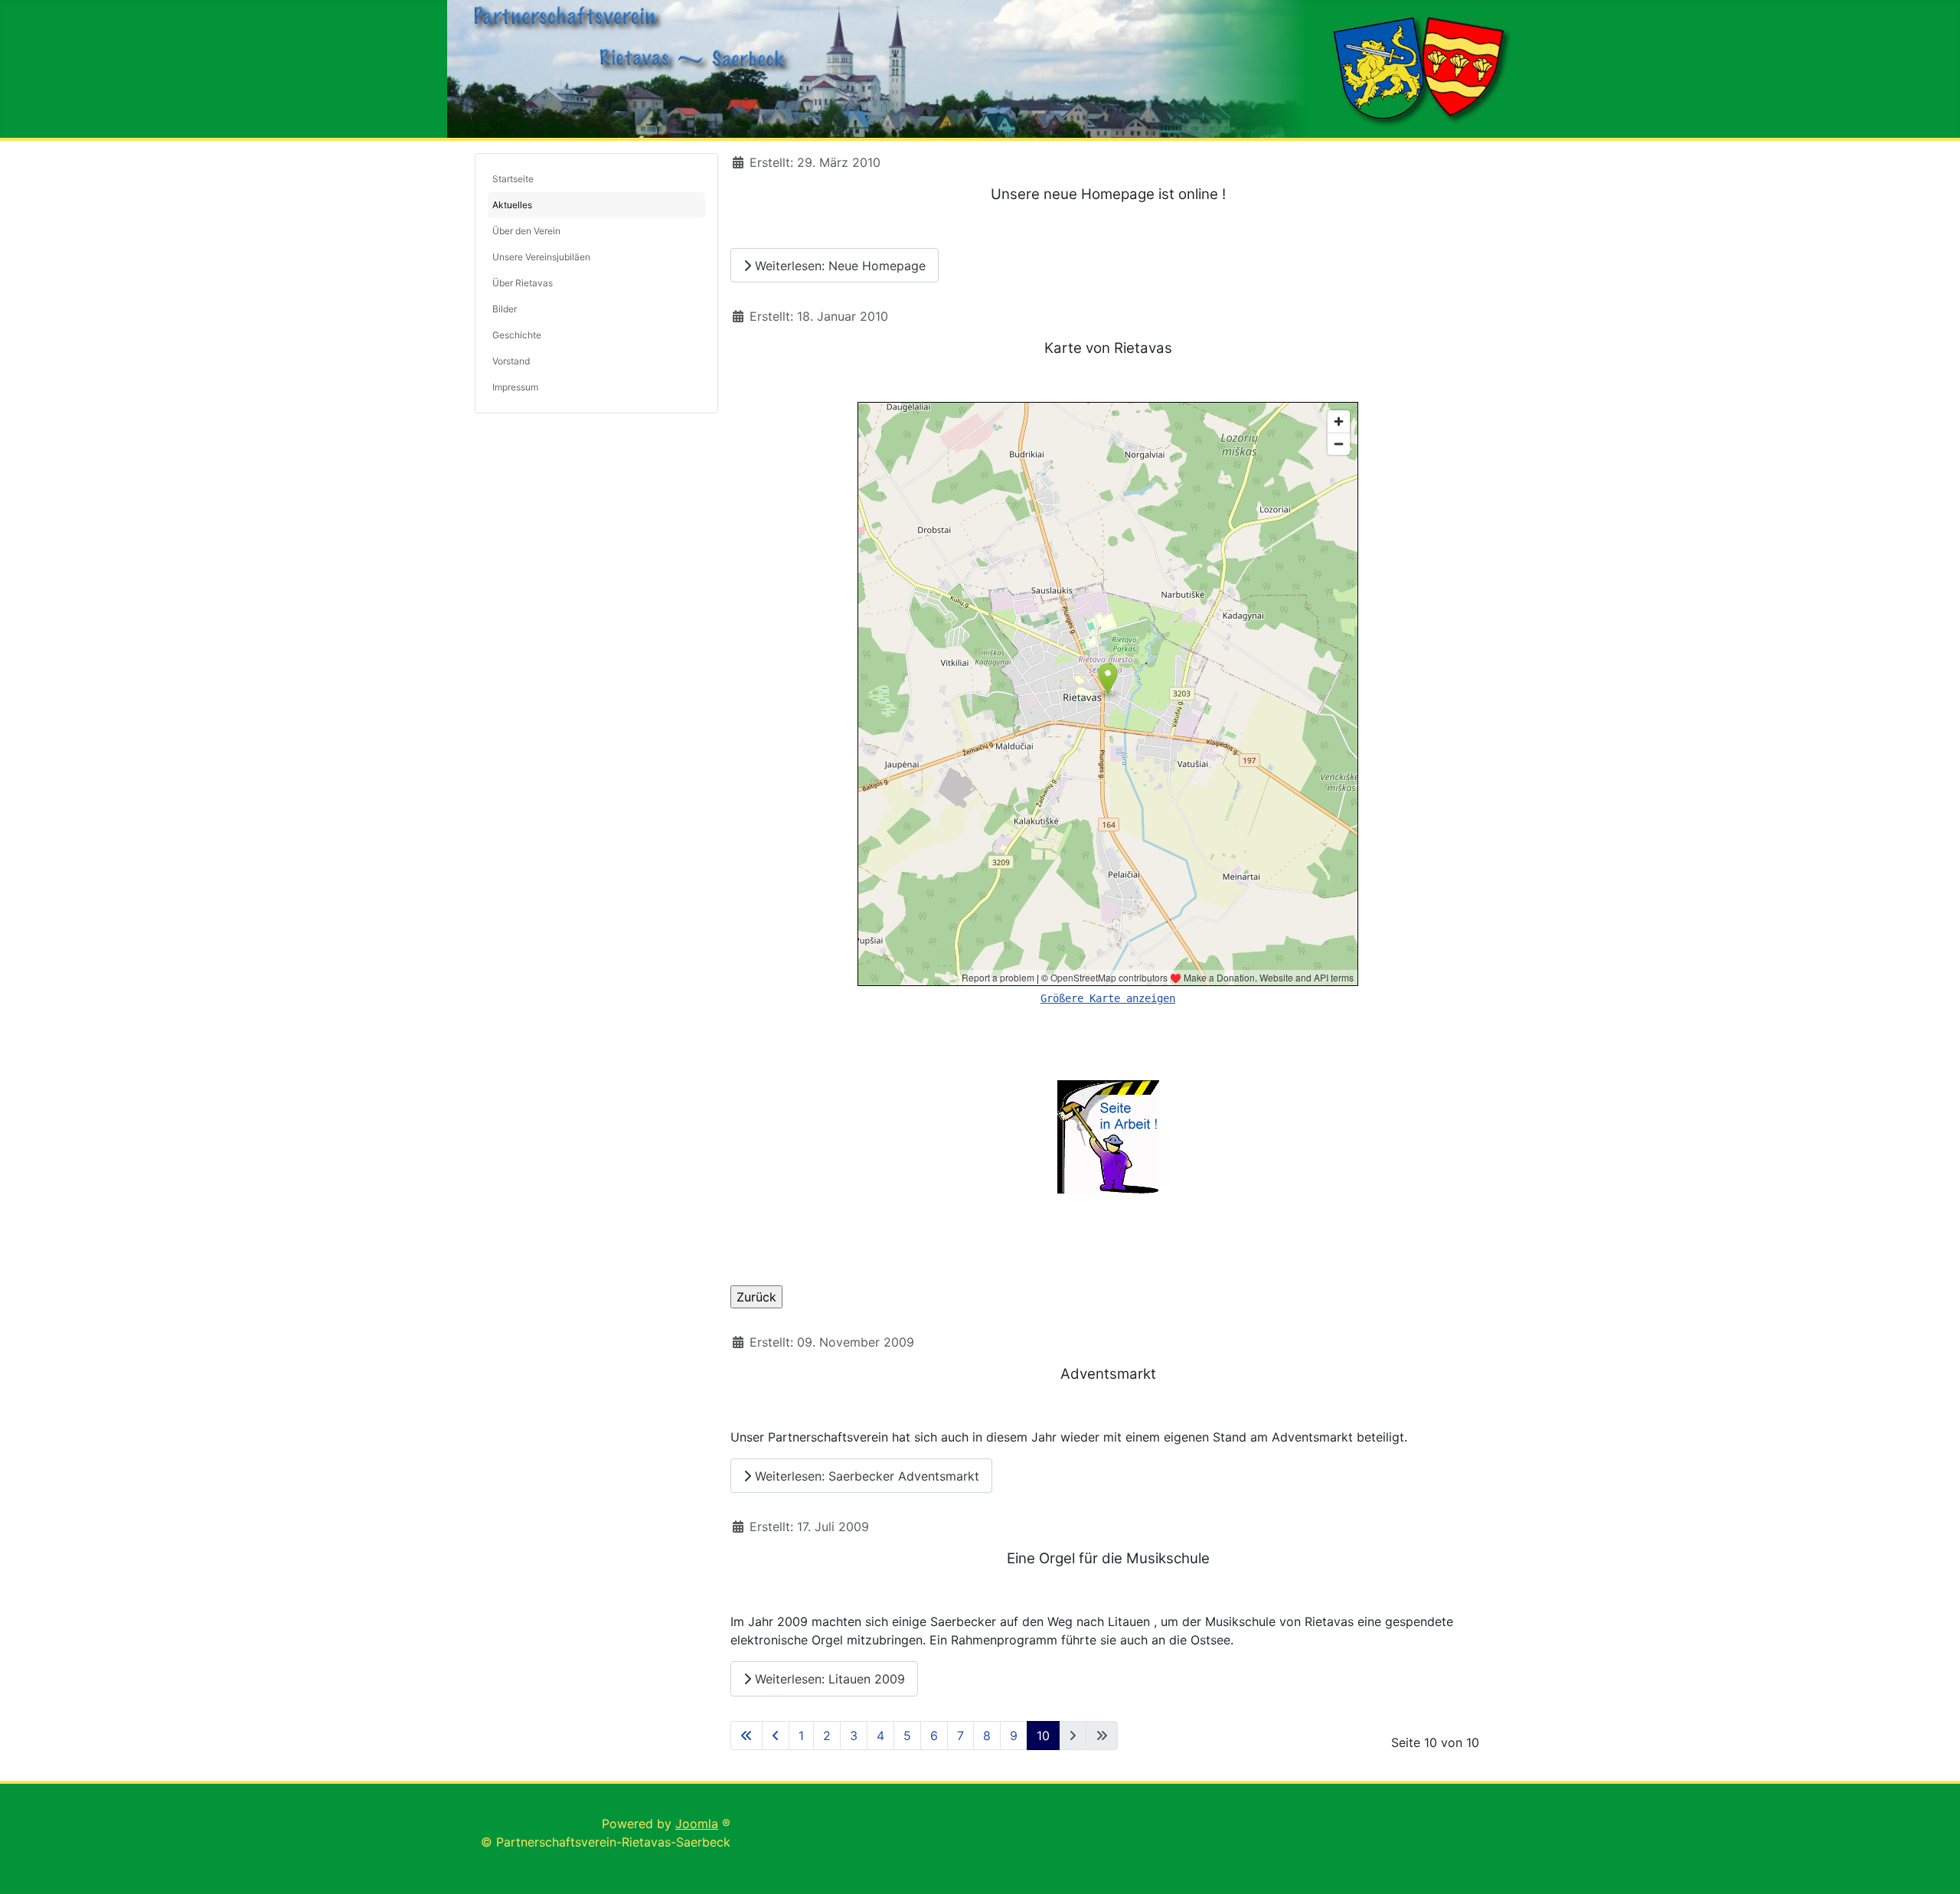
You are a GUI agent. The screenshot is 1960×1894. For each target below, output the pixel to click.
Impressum (515, 387)
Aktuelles (512, 205)
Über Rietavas (523, 283)
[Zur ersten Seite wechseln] (746, 1736)
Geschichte (517, 335)
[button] (694, 257)
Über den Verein (526, 231)
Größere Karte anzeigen (1108, 998)
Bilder (505, 309)
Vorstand (511, 361)
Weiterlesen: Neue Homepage (838, 266)
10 (1043, 1736)
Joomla (697, 1824)
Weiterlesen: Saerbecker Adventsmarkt (865, 1476)
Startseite (513, 179)
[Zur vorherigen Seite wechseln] (776, 1736)
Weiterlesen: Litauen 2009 (828, 1679)
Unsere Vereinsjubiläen (541, 257)
